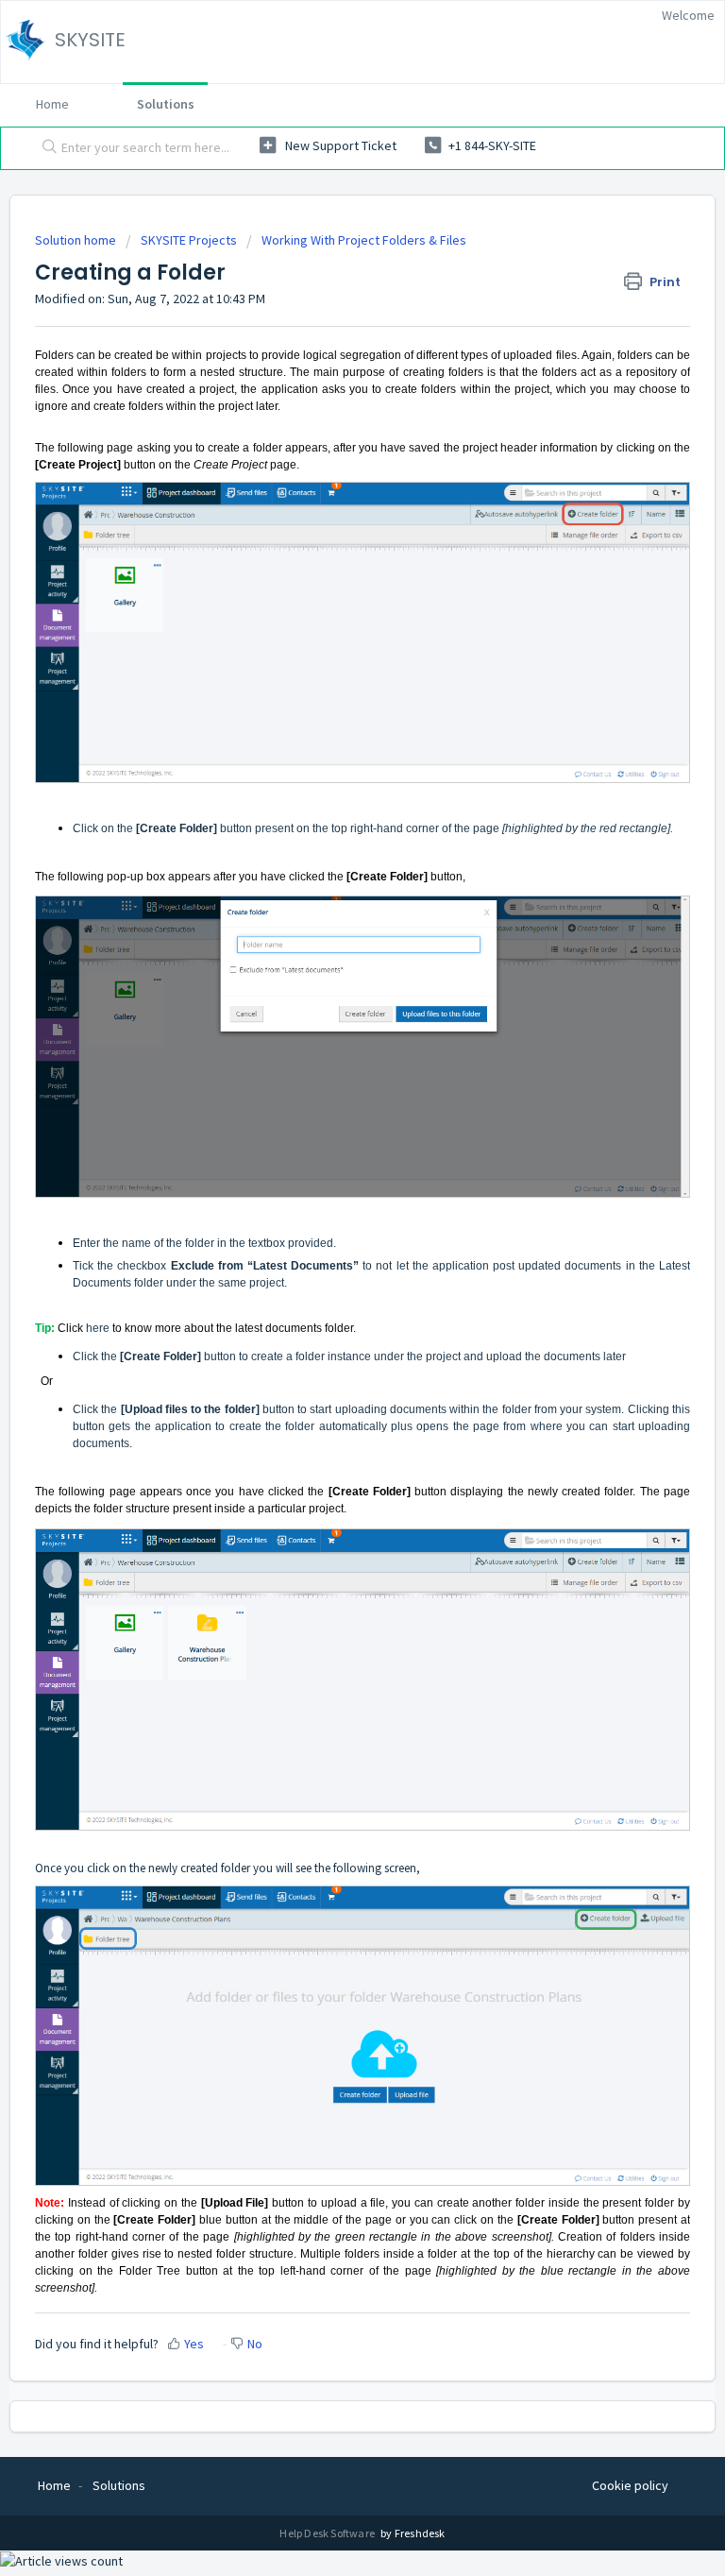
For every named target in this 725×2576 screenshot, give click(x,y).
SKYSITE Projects (189, 240)
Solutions (166, 104)
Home (52, 104)
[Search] (45, 148)
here (98, 1328)
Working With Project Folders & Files (364, 240)
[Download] (328, 1306)
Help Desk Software (328, 2533)
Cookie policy (630, 2485)
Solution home (77, 240)
